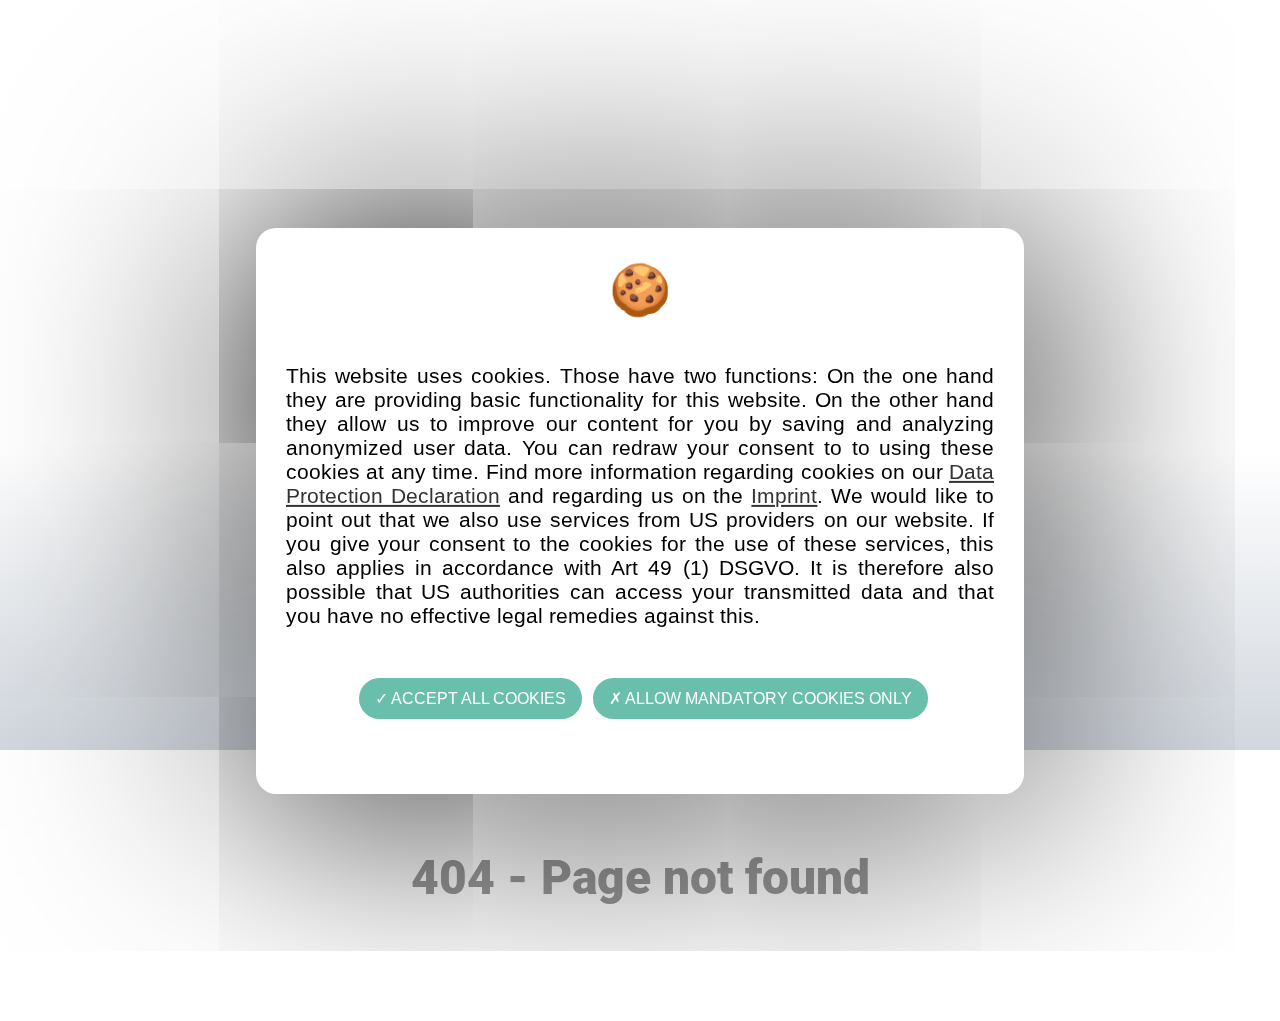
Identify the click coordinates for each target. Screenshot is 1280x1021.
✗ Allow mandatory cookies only (760, 697)
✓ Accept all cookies (470, 697)
